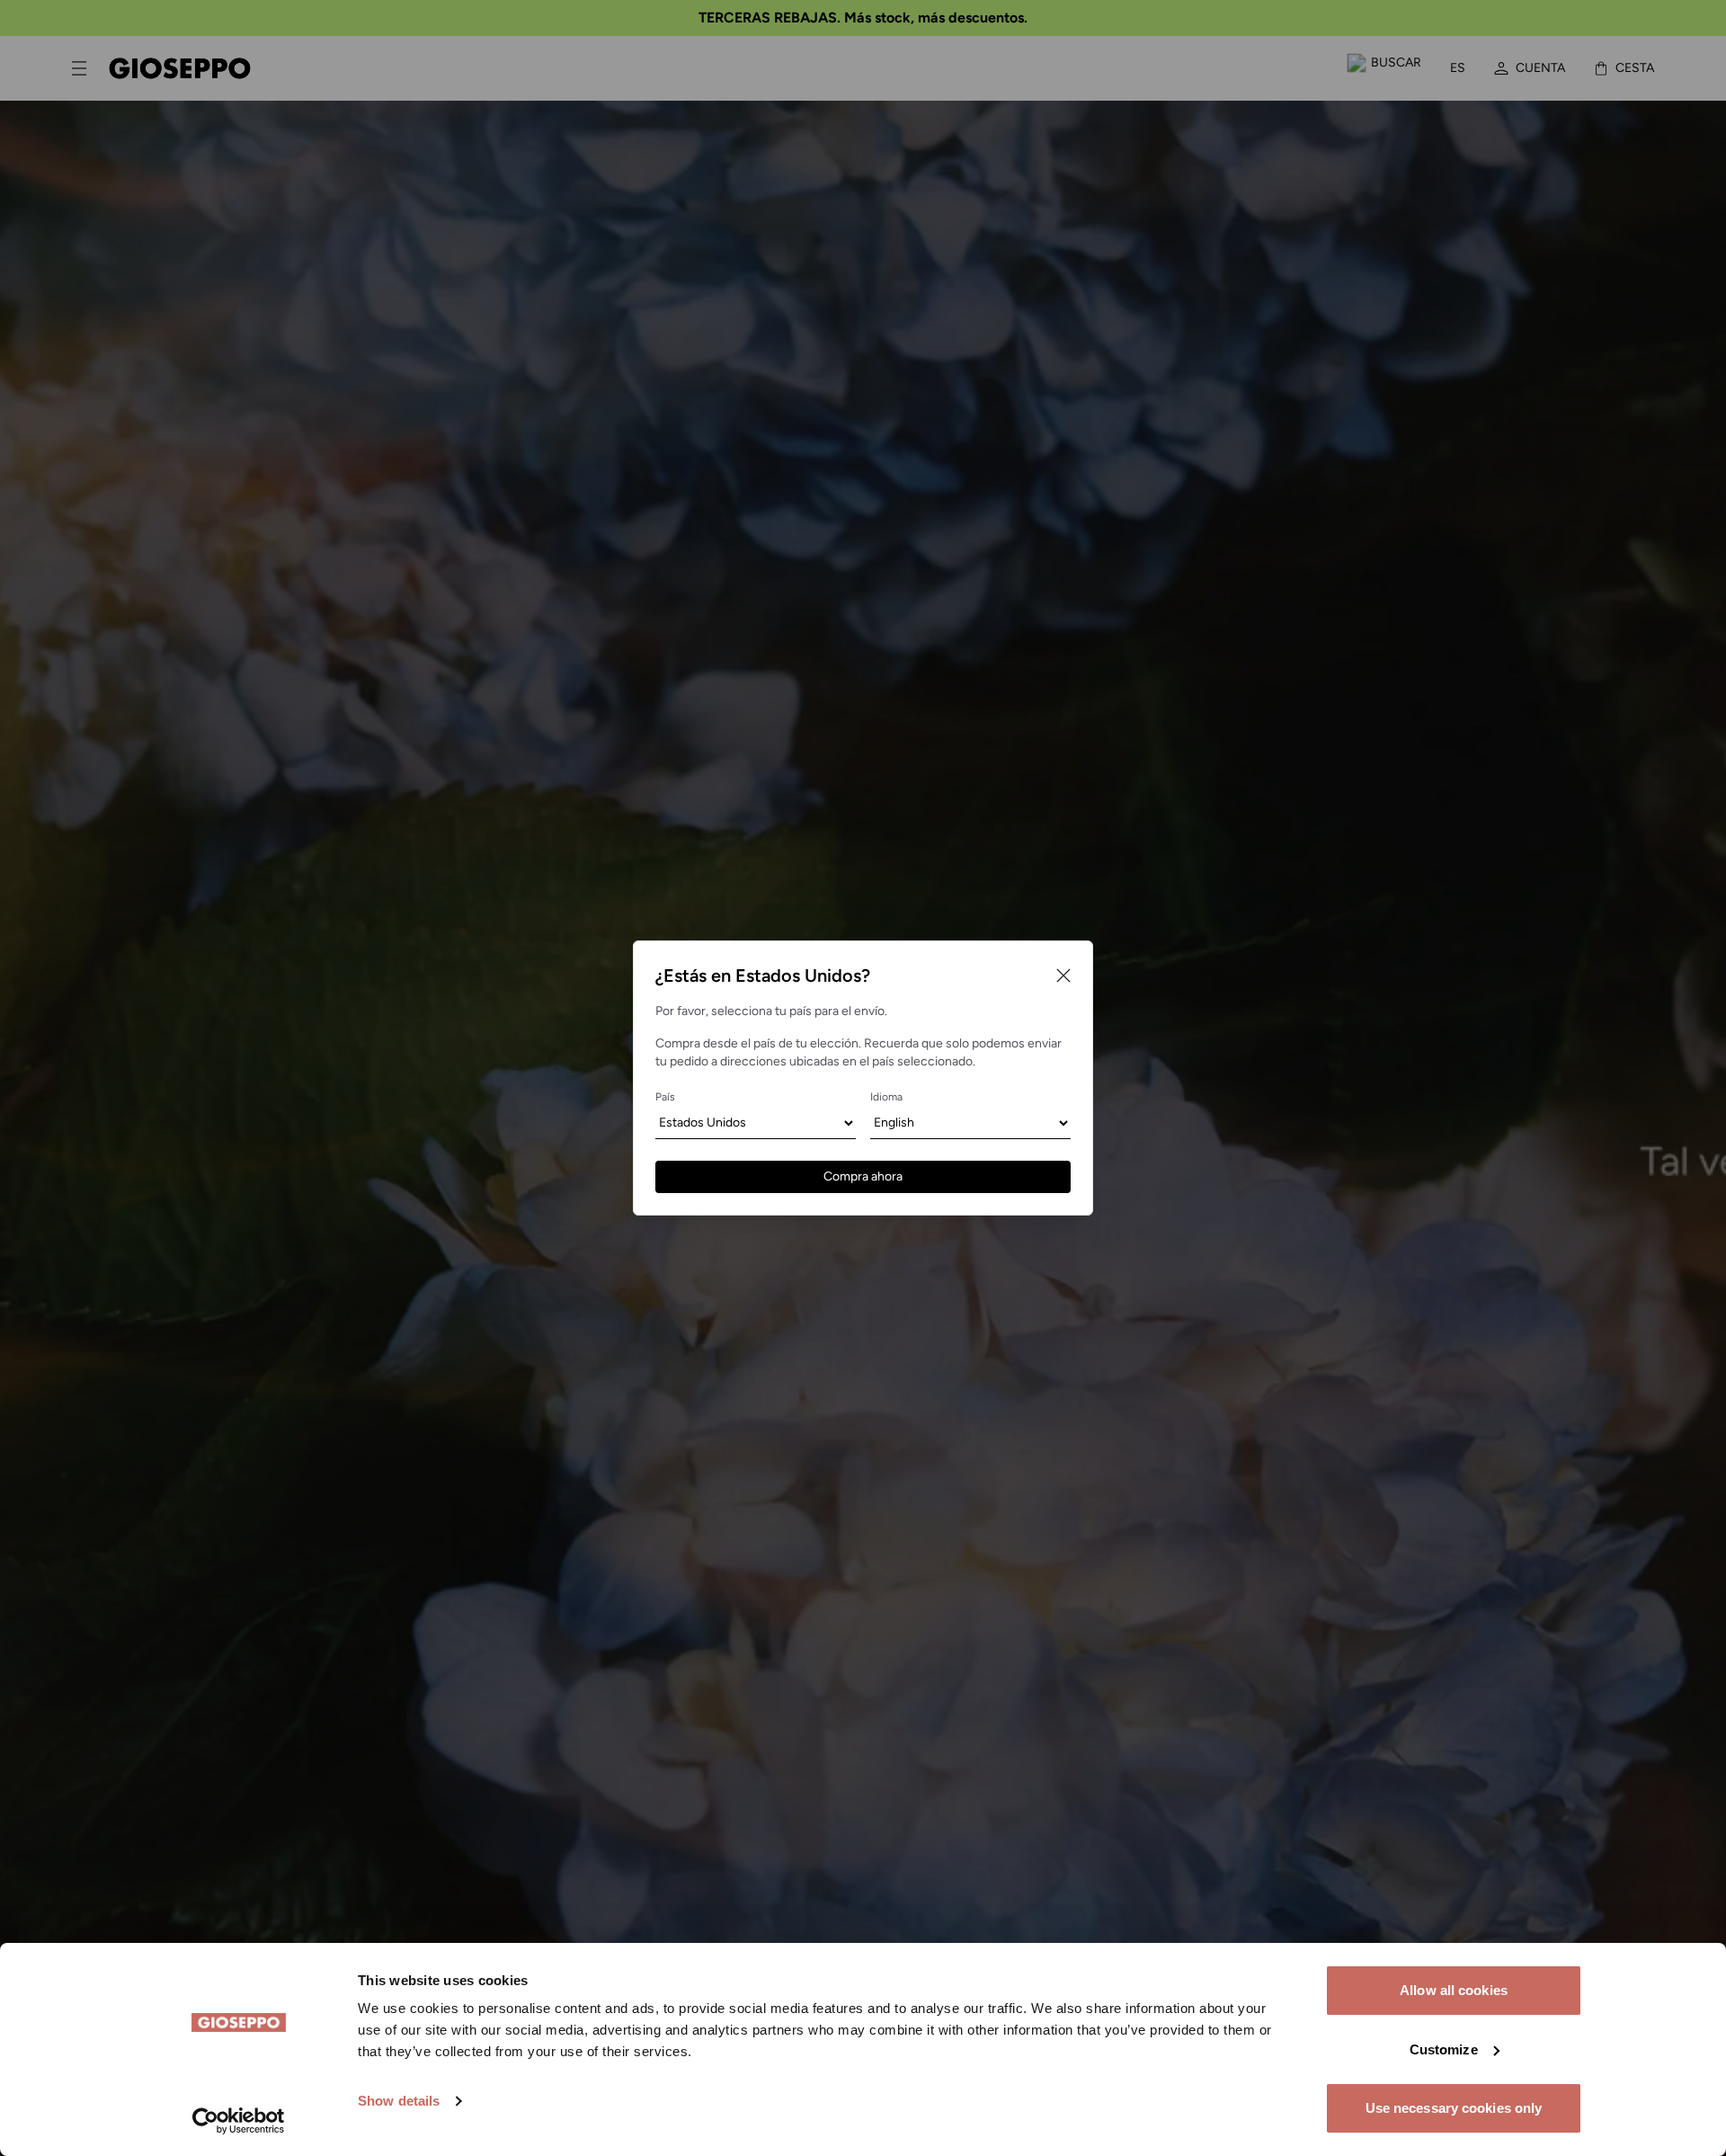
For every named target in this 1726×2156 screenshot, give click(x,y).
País (665, 1097)
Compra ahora (863, 1176)
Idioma (886, 1097)
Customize (1444, 2049)
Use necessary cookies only (1454, 2108)
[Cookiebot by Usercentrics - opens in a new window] (239, 2121)
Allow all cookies (1454, 1990)
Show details (399, 2101)
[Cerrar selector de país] (1063, 976)
